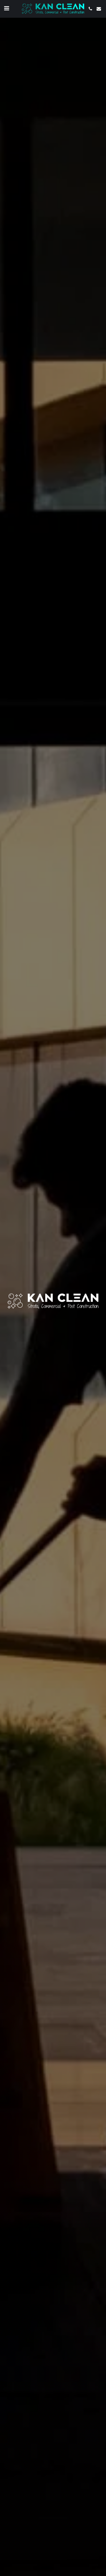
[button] (6, 8)
